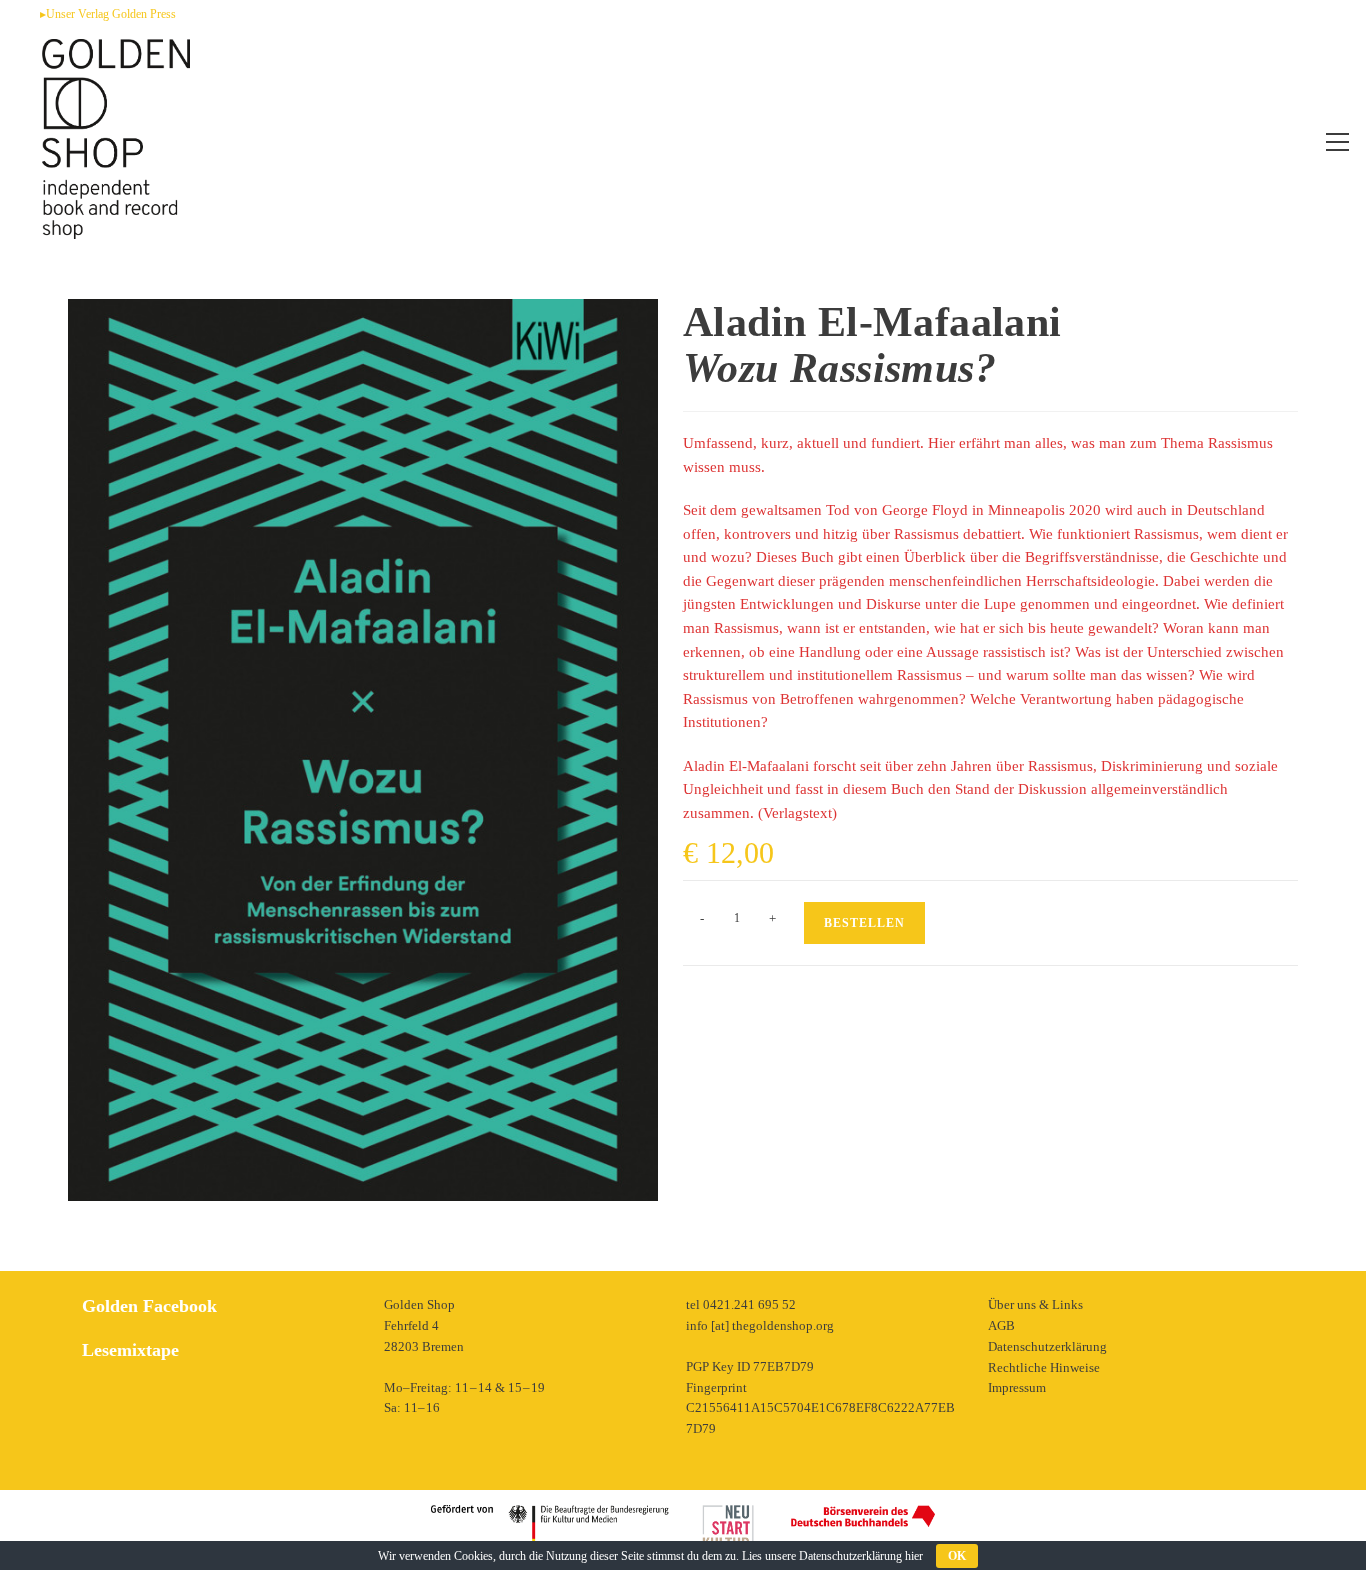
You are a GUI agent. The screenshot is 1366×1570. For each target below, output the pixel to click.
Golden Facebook (149, 1306)
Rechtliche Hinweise (1044, 1367)
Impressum (1017, 1387)
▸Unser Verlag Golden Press (108, 14)
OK (957, 1556)
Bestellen (864, 923)
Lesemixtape (130, 1350)
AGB (1001, 1325)
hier (914, 1556)
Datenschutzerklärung (1047, 1346)
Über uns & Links (1035, 1304)
